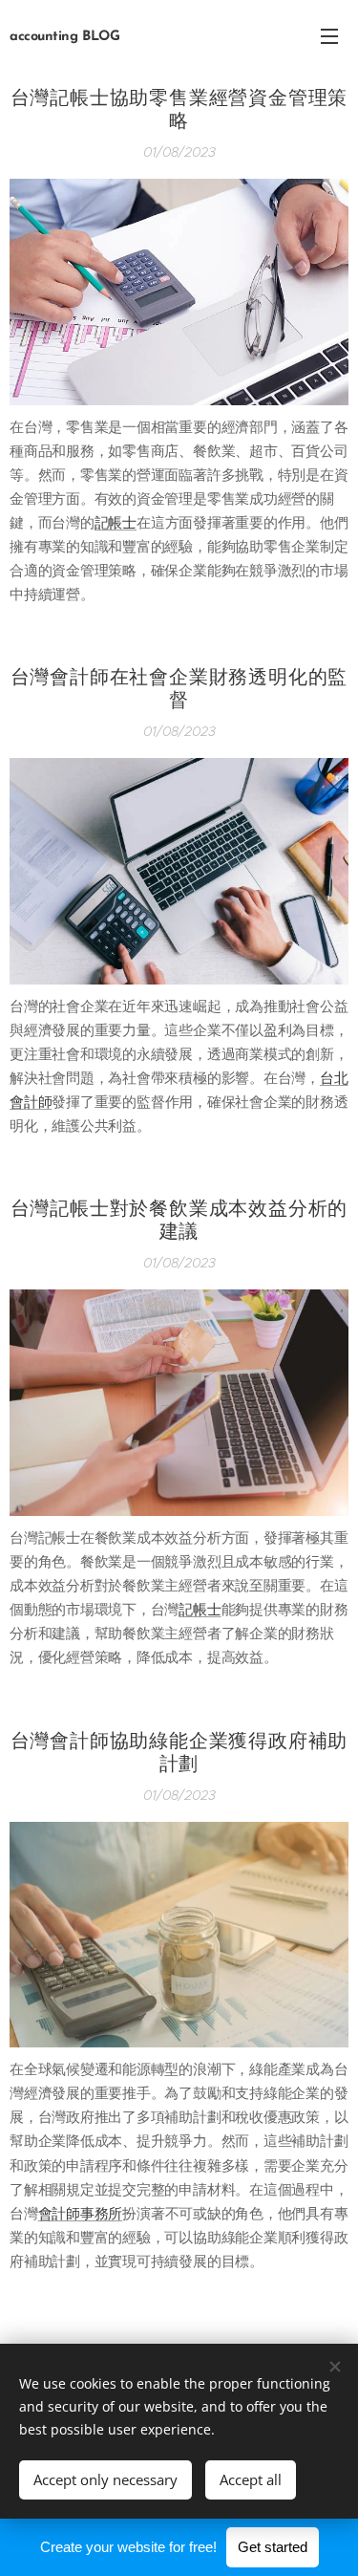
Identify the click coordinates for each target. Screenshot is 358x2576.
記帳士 (116, 522)
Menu (329, 35)
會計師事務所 (81, 2213)
